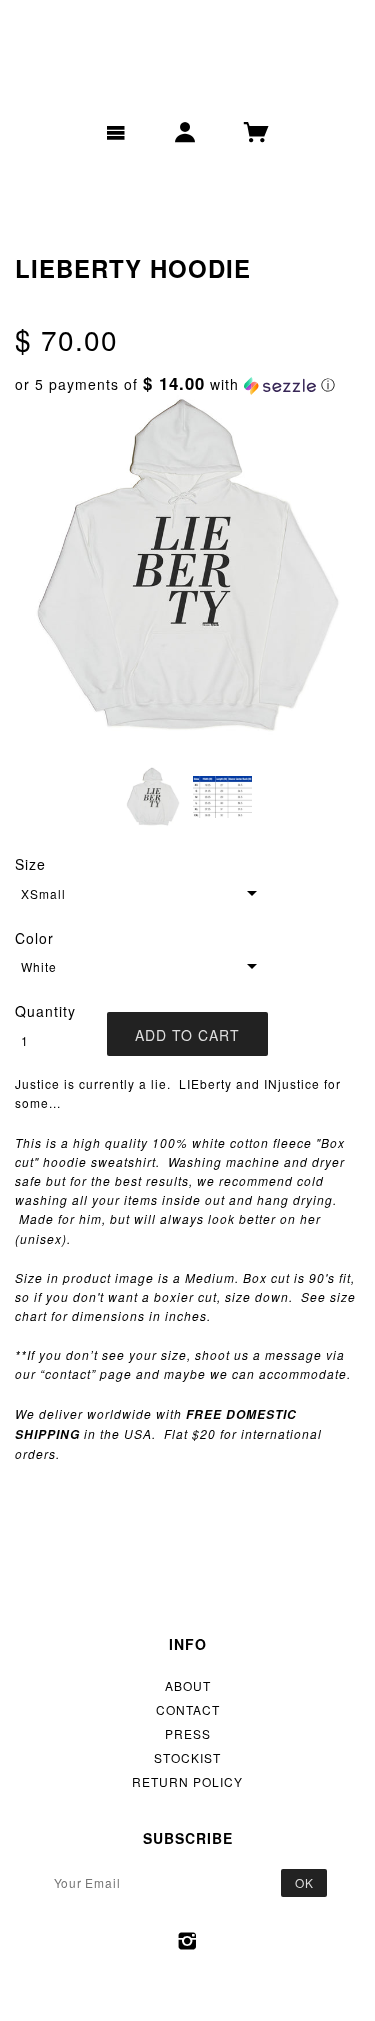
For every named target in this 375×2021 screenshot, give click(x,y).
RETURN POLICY (187, 1781)
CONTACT (188, 1709)
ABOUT (188, 1685)
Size (30, 864)
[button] (187, 384)
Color (34, 938)
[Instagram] (187, 1941)
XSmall (43, 893)
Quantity (45, 1011)
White (39, 966)
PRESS (188, 1733)
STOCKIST (187, 1757)
